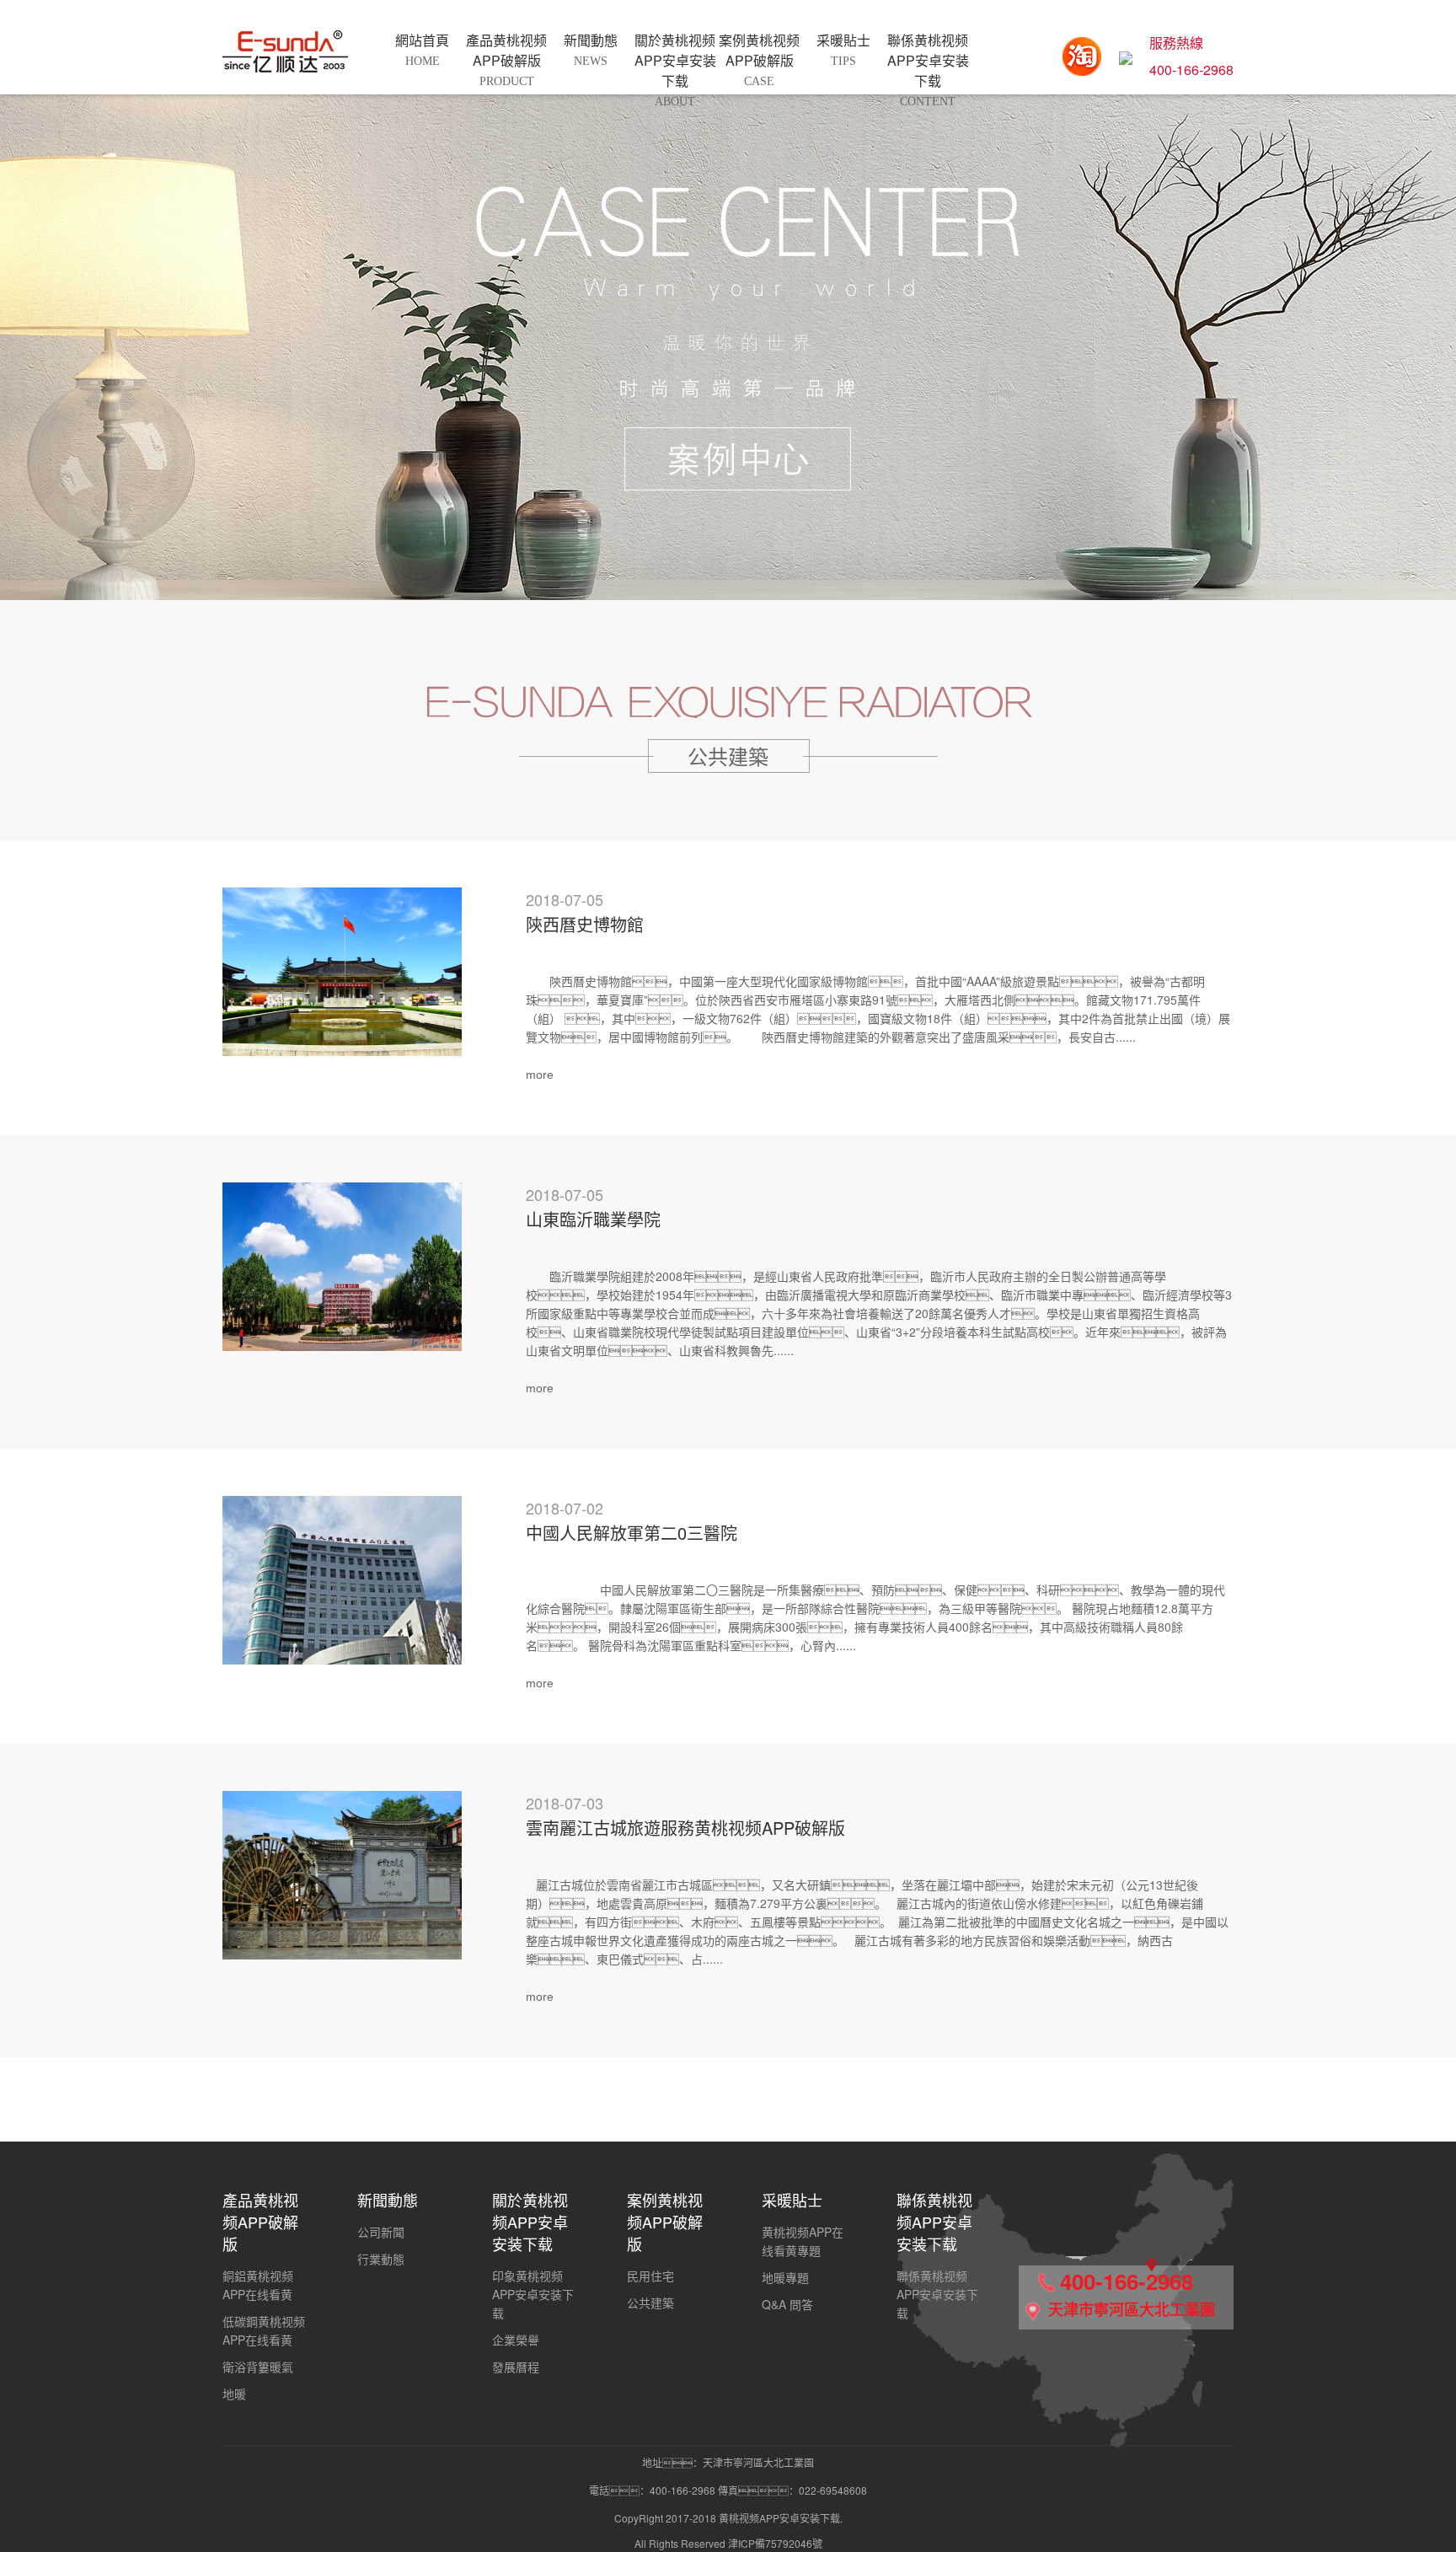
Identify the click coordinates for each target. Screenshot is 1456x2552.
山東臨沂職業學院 (593, 1219)
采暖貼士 (792, 2200)
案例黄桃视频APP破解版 (665, 2222)
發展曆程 (516, 2367)
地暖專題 (785, 2277)
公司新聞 (381, 2232)
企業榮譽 (516, 2340)
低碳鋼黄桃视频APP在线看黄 (264, 2330)
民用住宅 (650, 2276)
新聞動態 (388, 2200)
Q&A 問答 (787, 2304)
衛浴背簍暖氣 (258, 2367)
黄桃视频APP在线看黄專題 (803, 2241)
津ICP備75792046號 (775, 2543)
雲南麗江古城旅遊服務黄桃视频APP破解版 (685, 1828)
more (540, 1075)
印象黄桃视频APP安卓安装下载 (533, 2294)
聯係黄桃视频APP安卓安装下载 (934, 2222)
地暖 (234, 2394)
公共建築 (650, 2303)
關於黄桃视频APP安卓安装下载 (530, 2222)
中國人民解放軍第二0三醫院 (632, 1533)
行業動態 (381, 2259)
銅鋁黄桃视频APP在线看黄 (258, 2285)
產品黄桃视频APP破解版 (260, 2222)
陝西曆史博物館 (585, 924)
